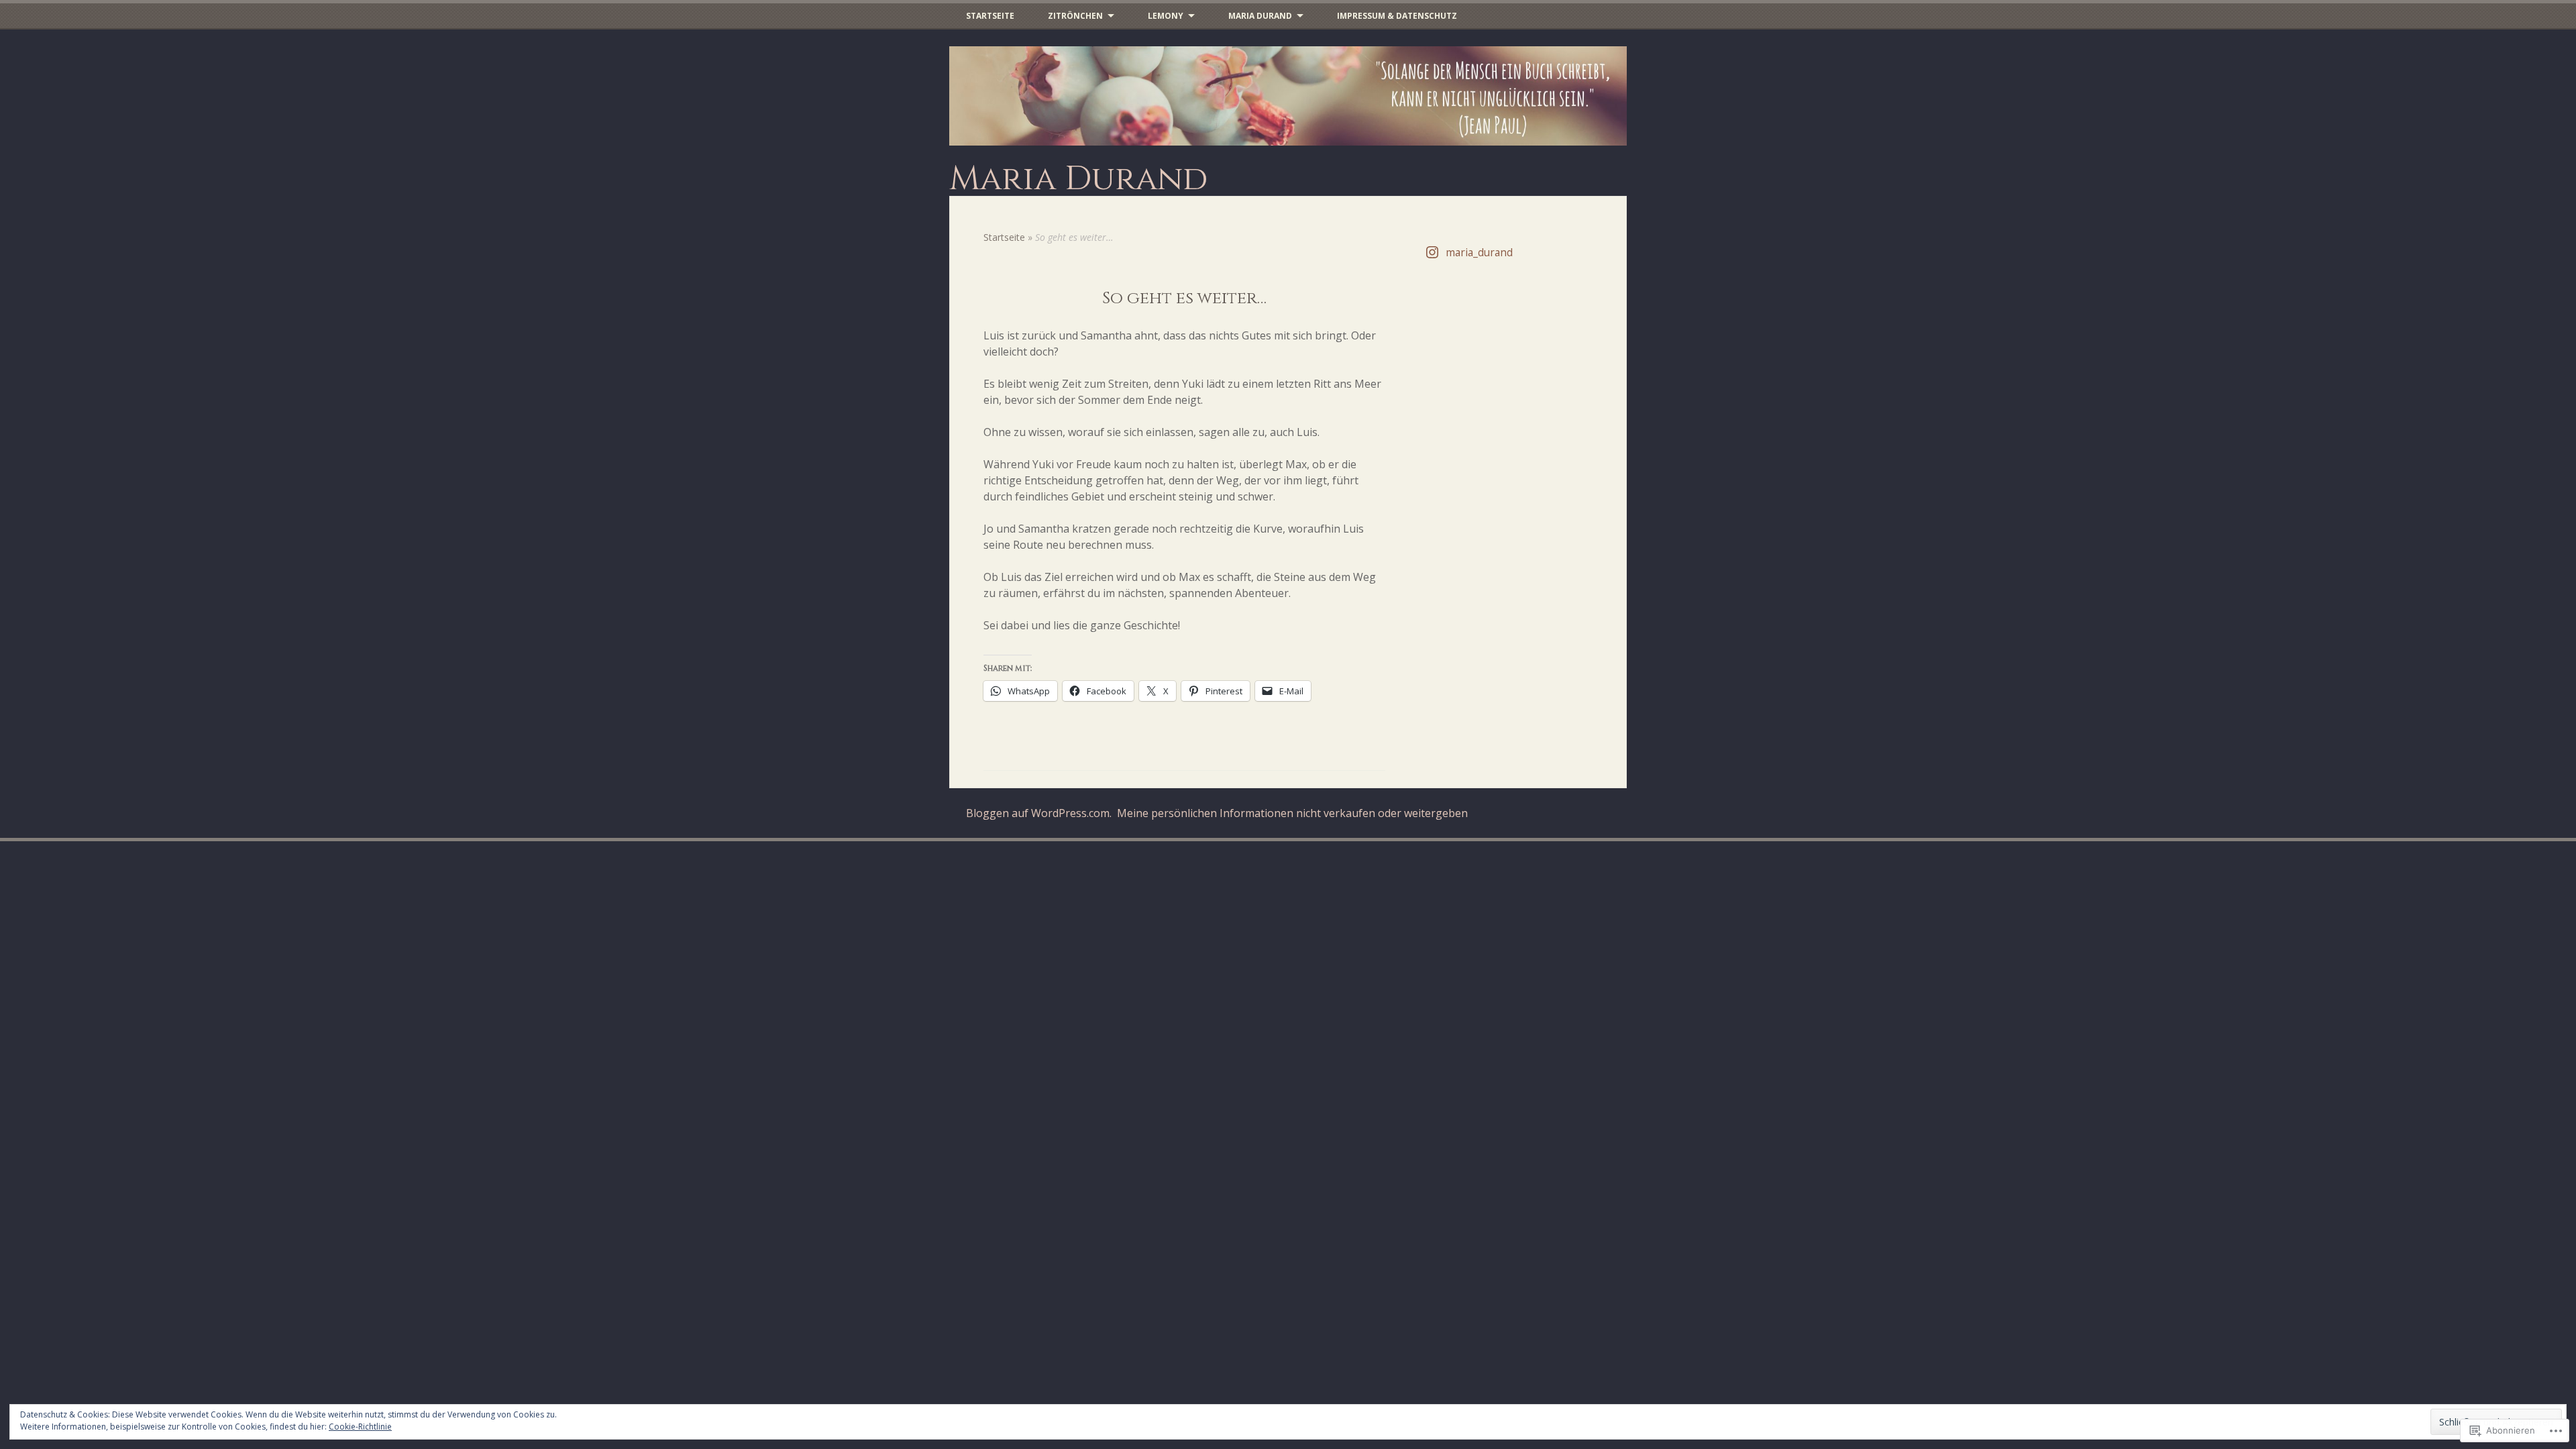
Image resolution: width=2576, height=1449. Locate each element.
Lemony (1166, 16)
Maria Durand (1260, 16)
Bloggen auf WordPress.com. (1039, 813)
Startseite (990, 16)
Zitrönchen (1075, 16)
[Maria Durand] (1288, 96)
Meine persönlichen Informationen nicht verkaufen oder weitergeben (1292, 813)
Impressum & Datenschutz (1397, 16)
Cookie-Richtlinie (360, 1427)
